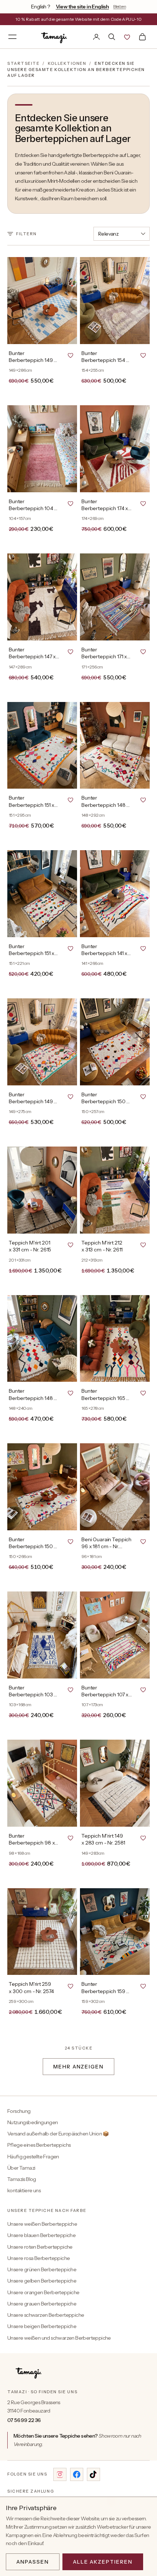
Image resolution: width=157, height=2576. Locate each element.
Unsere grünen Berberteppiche (42, 2269)
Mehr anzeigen (78, 2067)
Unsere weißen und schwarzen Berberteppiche (59, 2338)
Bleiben (120, 6)
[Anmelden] (96, 37)
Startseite (23, 63)
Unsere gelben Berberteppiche (42, 2281)
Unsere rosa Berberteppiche (39, 2258)
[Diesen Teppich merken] (70, 355)
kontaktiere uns (24, 2190)
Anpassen (33, 2562)
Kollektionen (67, 63)
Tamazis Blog (22, 2179)
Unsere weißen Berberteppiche (42, 2224)
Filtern (26, 234)
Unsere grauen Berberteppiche (42, 2304)
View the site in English (83, 7)
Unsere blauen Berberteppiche (41, 2235)
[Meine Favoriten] (127, 37)
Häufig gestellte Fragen (33, 2157)
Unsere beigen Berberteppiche (42, 2326)
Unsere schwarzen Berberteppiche (46, 2315)
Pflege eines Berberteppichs (39, 2145)
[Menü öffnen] (12, 37)
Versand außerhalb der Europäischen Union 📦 (58, 2134)
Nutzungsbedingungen (33, 2122)
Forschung (19, 2111)
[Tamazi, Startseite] (55, 37)
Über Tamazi (21, 2168)
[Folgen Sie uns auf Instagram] (60, 2474)
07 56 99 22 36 (24, 2420)
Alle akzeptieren (103, 2562)
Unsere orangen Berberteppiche (43, 2292)
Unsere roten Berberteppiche (40, 2247)
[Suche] (112, 37)
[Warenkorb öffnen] (142, 37)
